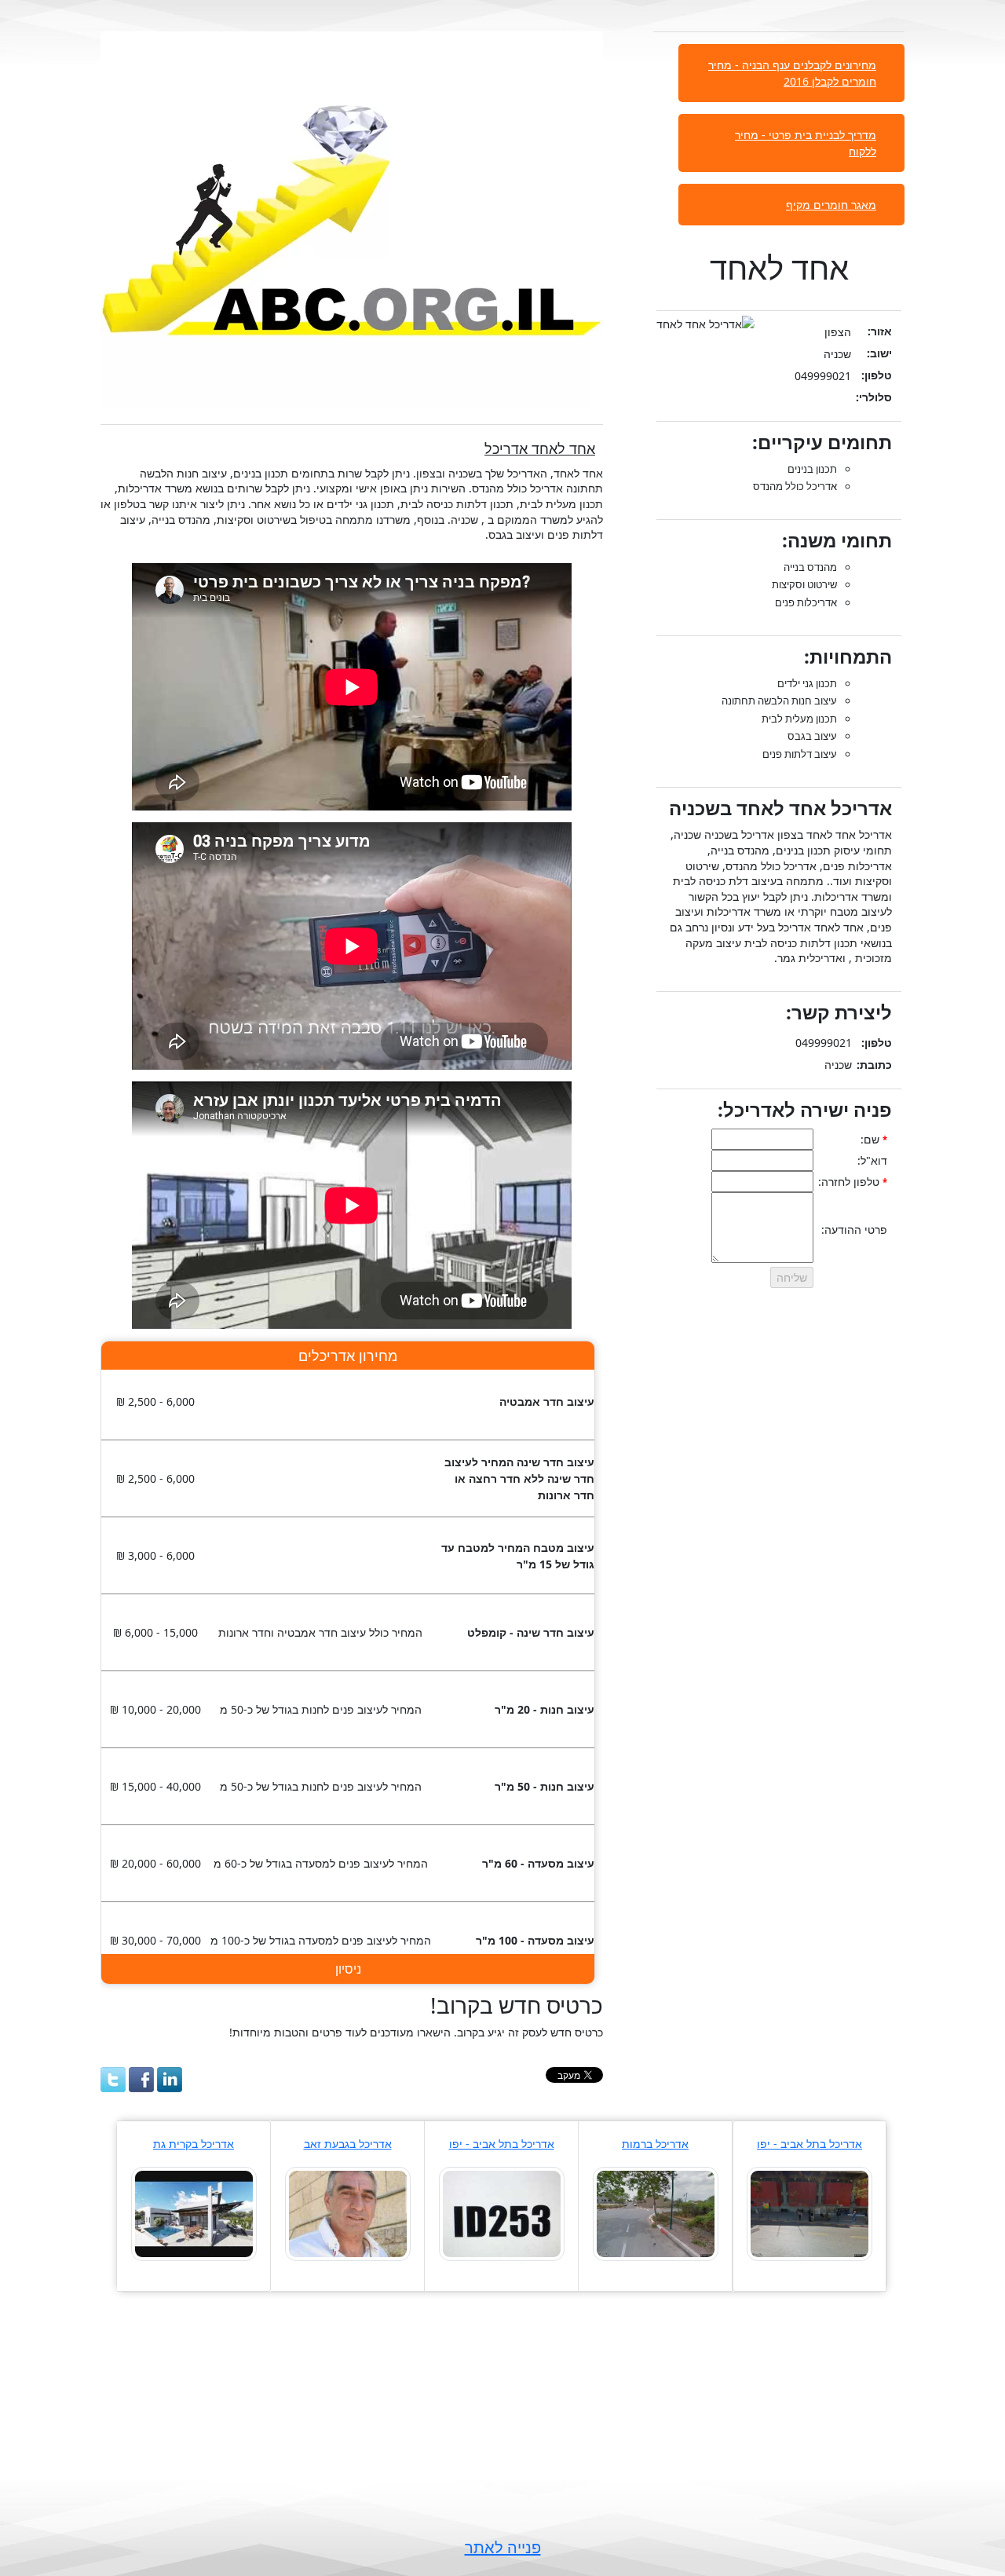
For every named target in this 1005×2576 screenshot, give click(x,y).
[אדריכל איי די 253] (502, 2213)
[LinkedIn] (170, 2080)
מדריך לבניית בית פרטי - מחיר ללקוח (806, 143)
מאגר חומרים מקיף (831, 205)
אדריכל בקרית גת (194, 2144)
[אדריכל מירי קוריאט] (194, 2213)
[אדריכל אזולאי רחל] (348, 2213)
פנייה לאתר (503, 2547)
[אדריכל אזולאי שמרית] (656, 2213)
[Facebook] (141, 2080)
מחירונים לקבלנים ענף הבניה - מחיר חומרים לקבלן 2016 (792, 73)
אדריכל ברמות (655, 2144)
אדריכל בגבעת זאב (348, 2144)
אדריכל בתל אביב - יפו (809, 2144)
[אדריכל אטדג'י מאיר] (809, 2213)
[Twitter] (113, 2080)
